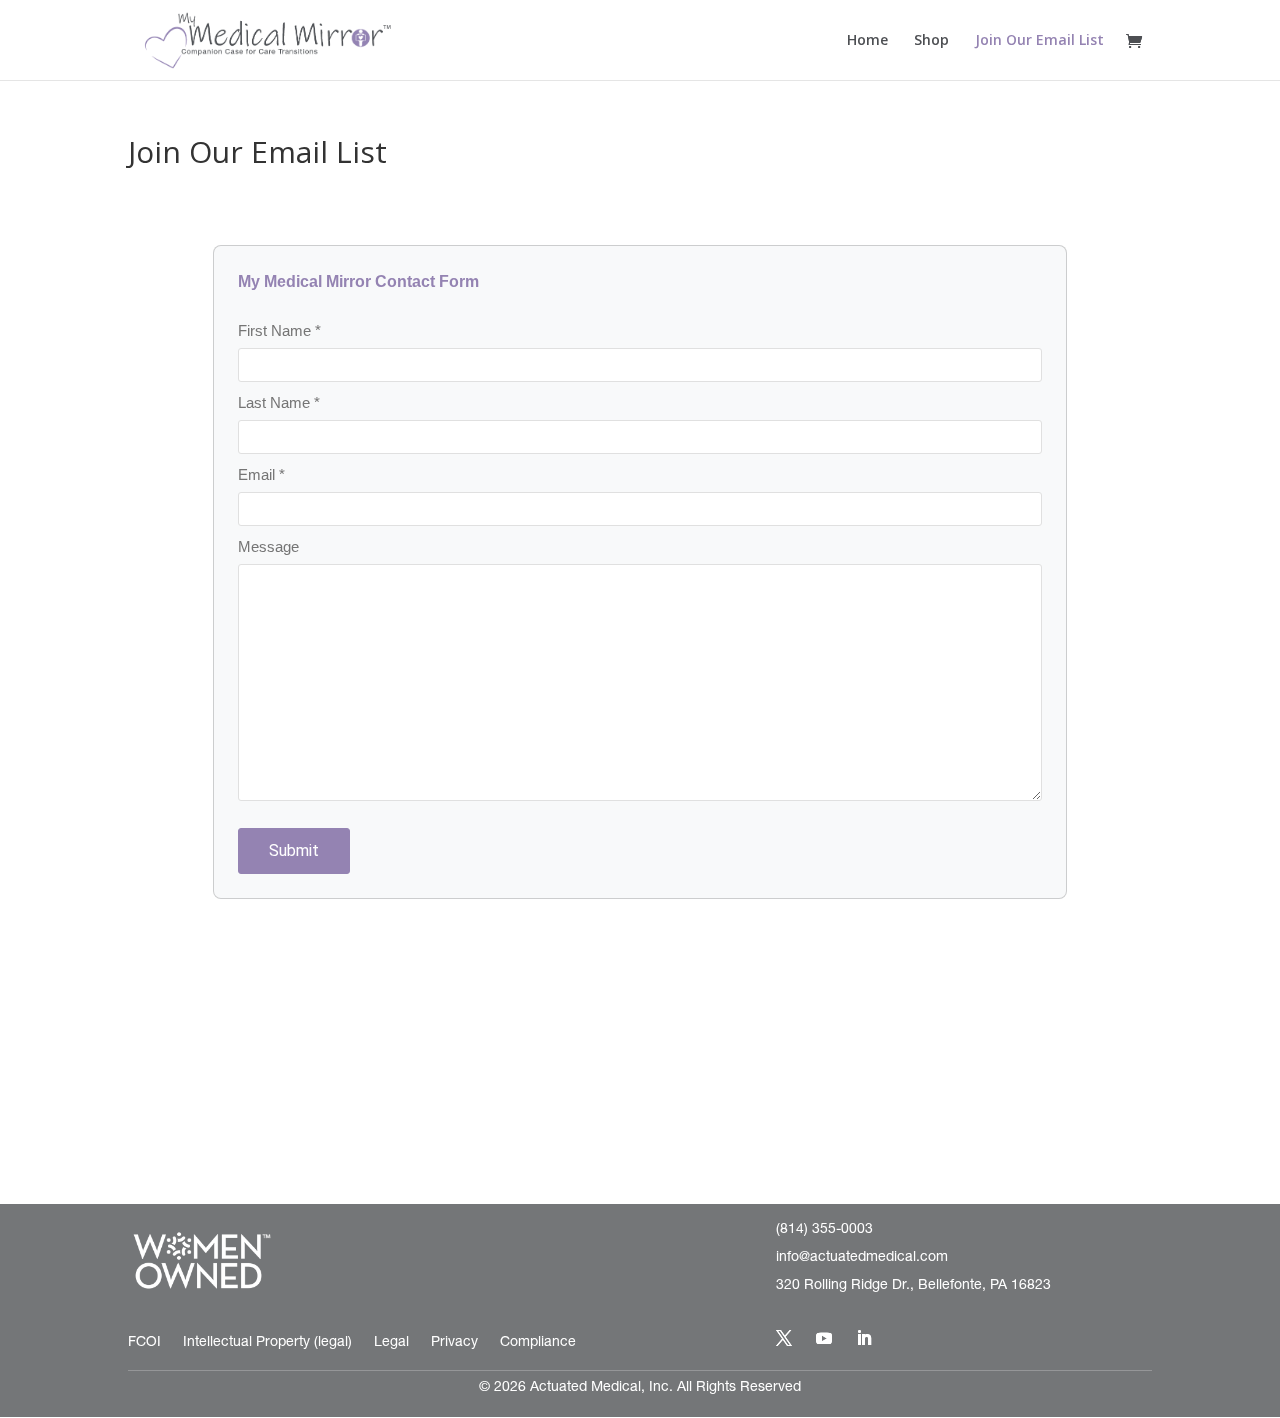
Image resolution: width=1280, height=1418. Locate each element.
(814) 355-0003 (824, 1230)
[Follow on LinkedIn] (864, 1338)
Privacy (454, 1343)
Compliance (538, 1343)
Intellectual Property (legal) (267, 1343)
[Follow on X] (784, 1338)
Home (867, 41)
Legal (391, 1343)
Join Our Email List (1039, 41)
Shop (931, 41)
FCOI (144, 1343)
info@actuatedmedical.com (862, 1258)
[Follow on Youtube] (824, 1338)
